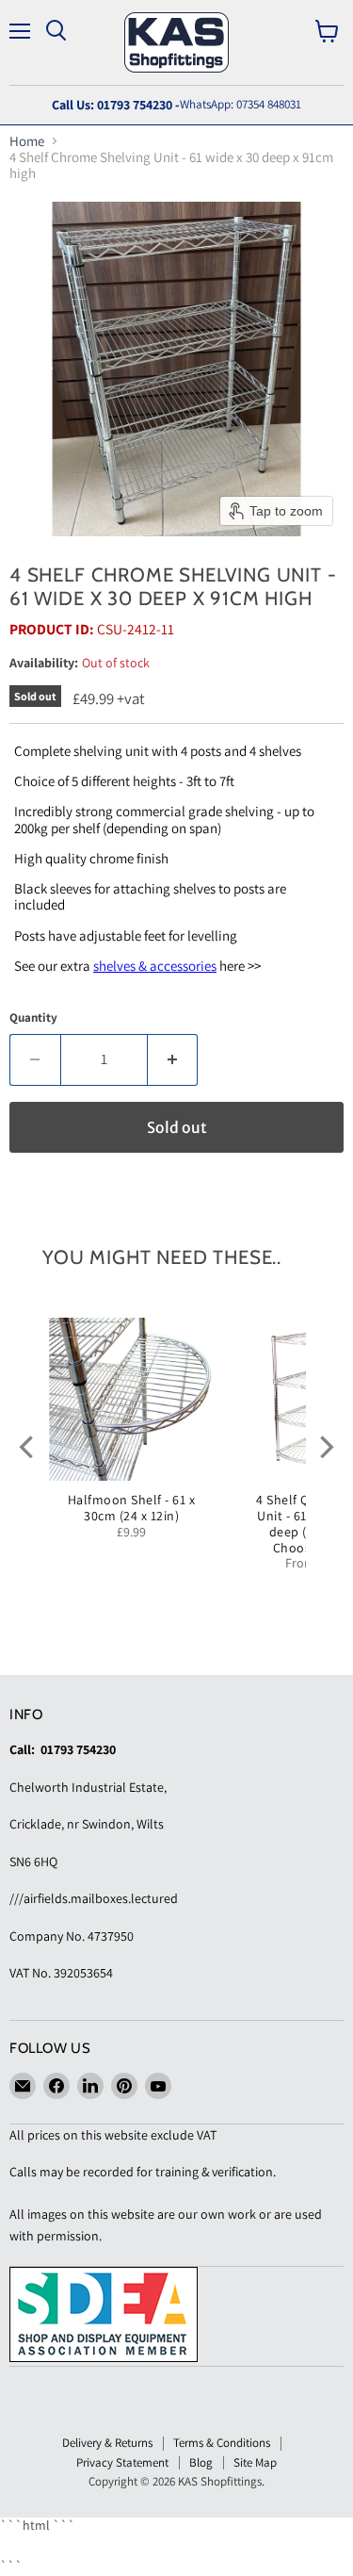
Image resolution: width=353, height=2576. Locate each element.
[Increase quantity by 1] (173, 1059)
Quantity (33, 1017)
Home (27, 141)
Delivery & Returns (107, 2443)
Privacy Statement (122, 2462)
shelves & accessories (155, 966)
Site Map (255, 2462)
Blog (201, 2462)
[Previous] (28, 1447)
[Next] (325, 1447)
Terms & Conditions (222, 2443)
